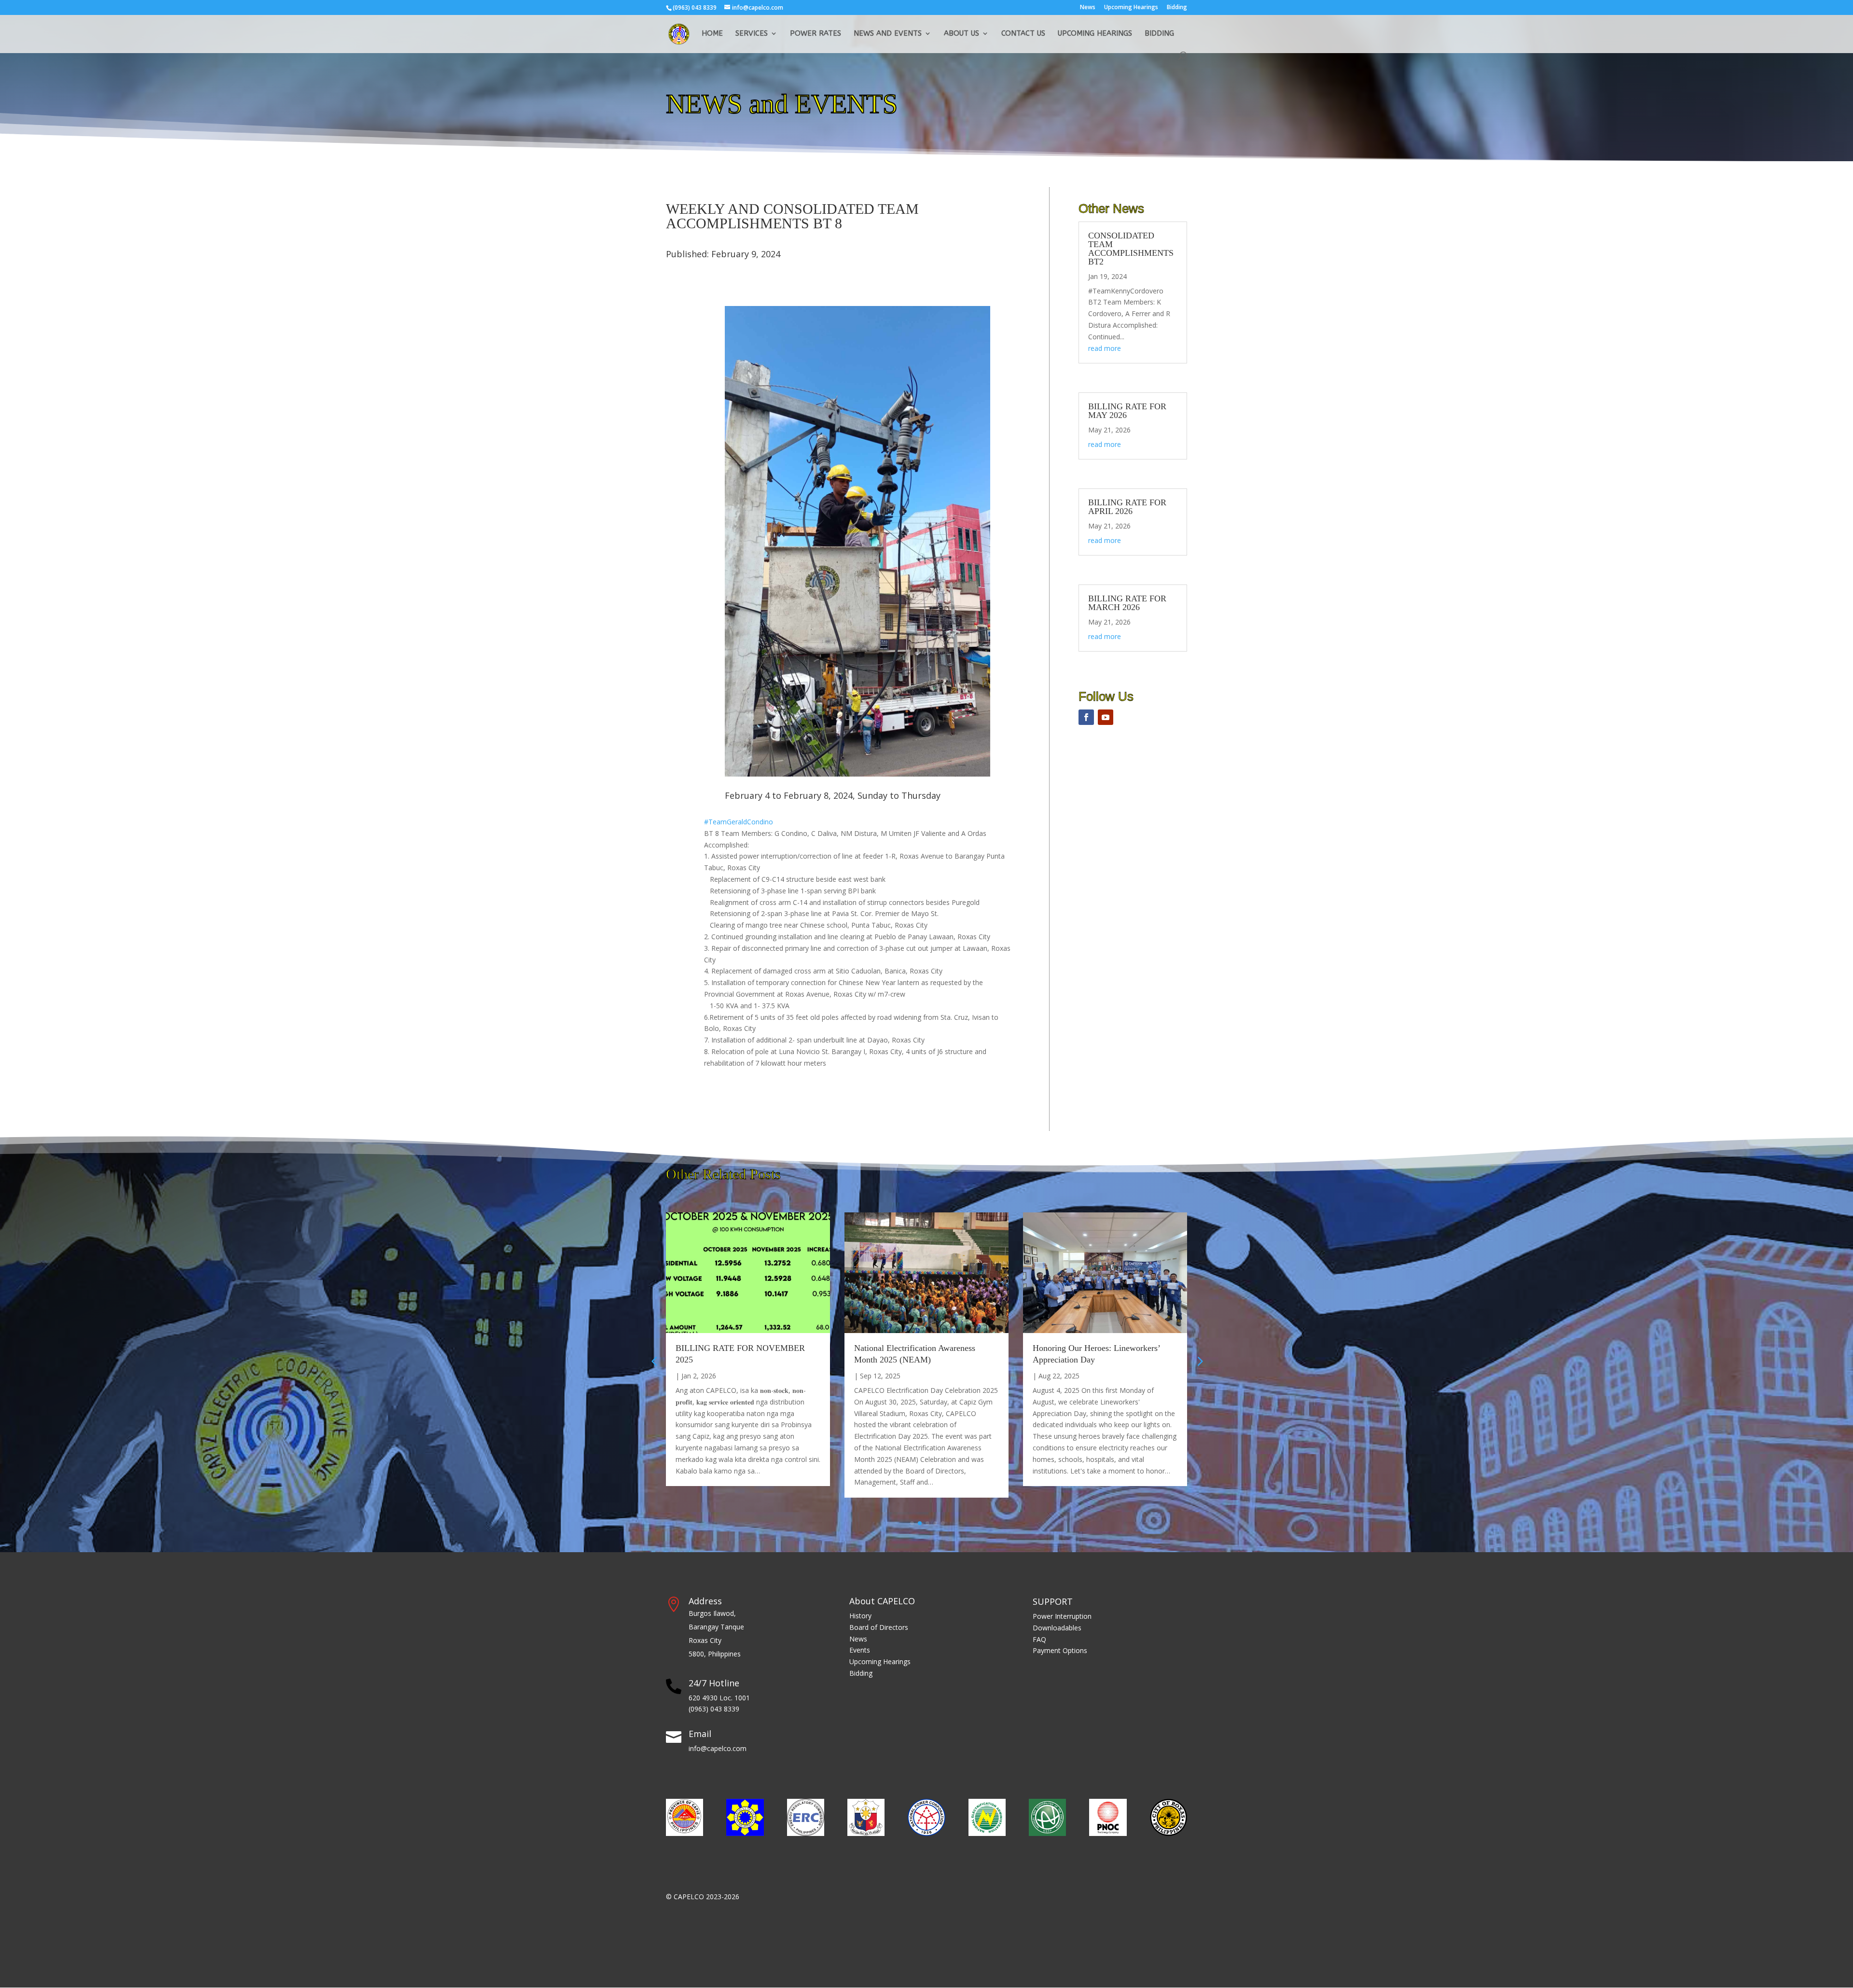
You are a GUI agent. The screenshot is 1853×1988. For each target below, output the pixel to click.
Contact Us (1023, 34)
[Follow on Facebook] (1086, 717)
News (1088, 8)
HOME (712, 34)
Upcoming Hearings (1131, 8)
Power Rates (816, 34)
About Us (961, 34)
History (860, 1616)
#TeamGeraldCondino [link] (739, 822)
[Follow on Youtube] (1106, 717)
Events (860, 1650)
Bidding (1177, 8)
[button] (1199, 1361)
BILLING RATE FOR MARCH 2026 (1127, 603)
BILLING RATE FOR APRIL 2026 (1127, 507)
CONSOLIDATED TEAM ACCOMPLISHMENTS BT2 (1131, 249)
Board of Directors (879, 1627)
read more (1105, 348)
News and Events (888, 34)
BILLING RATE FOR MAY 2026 (1127, 411)
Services (752, 34)
